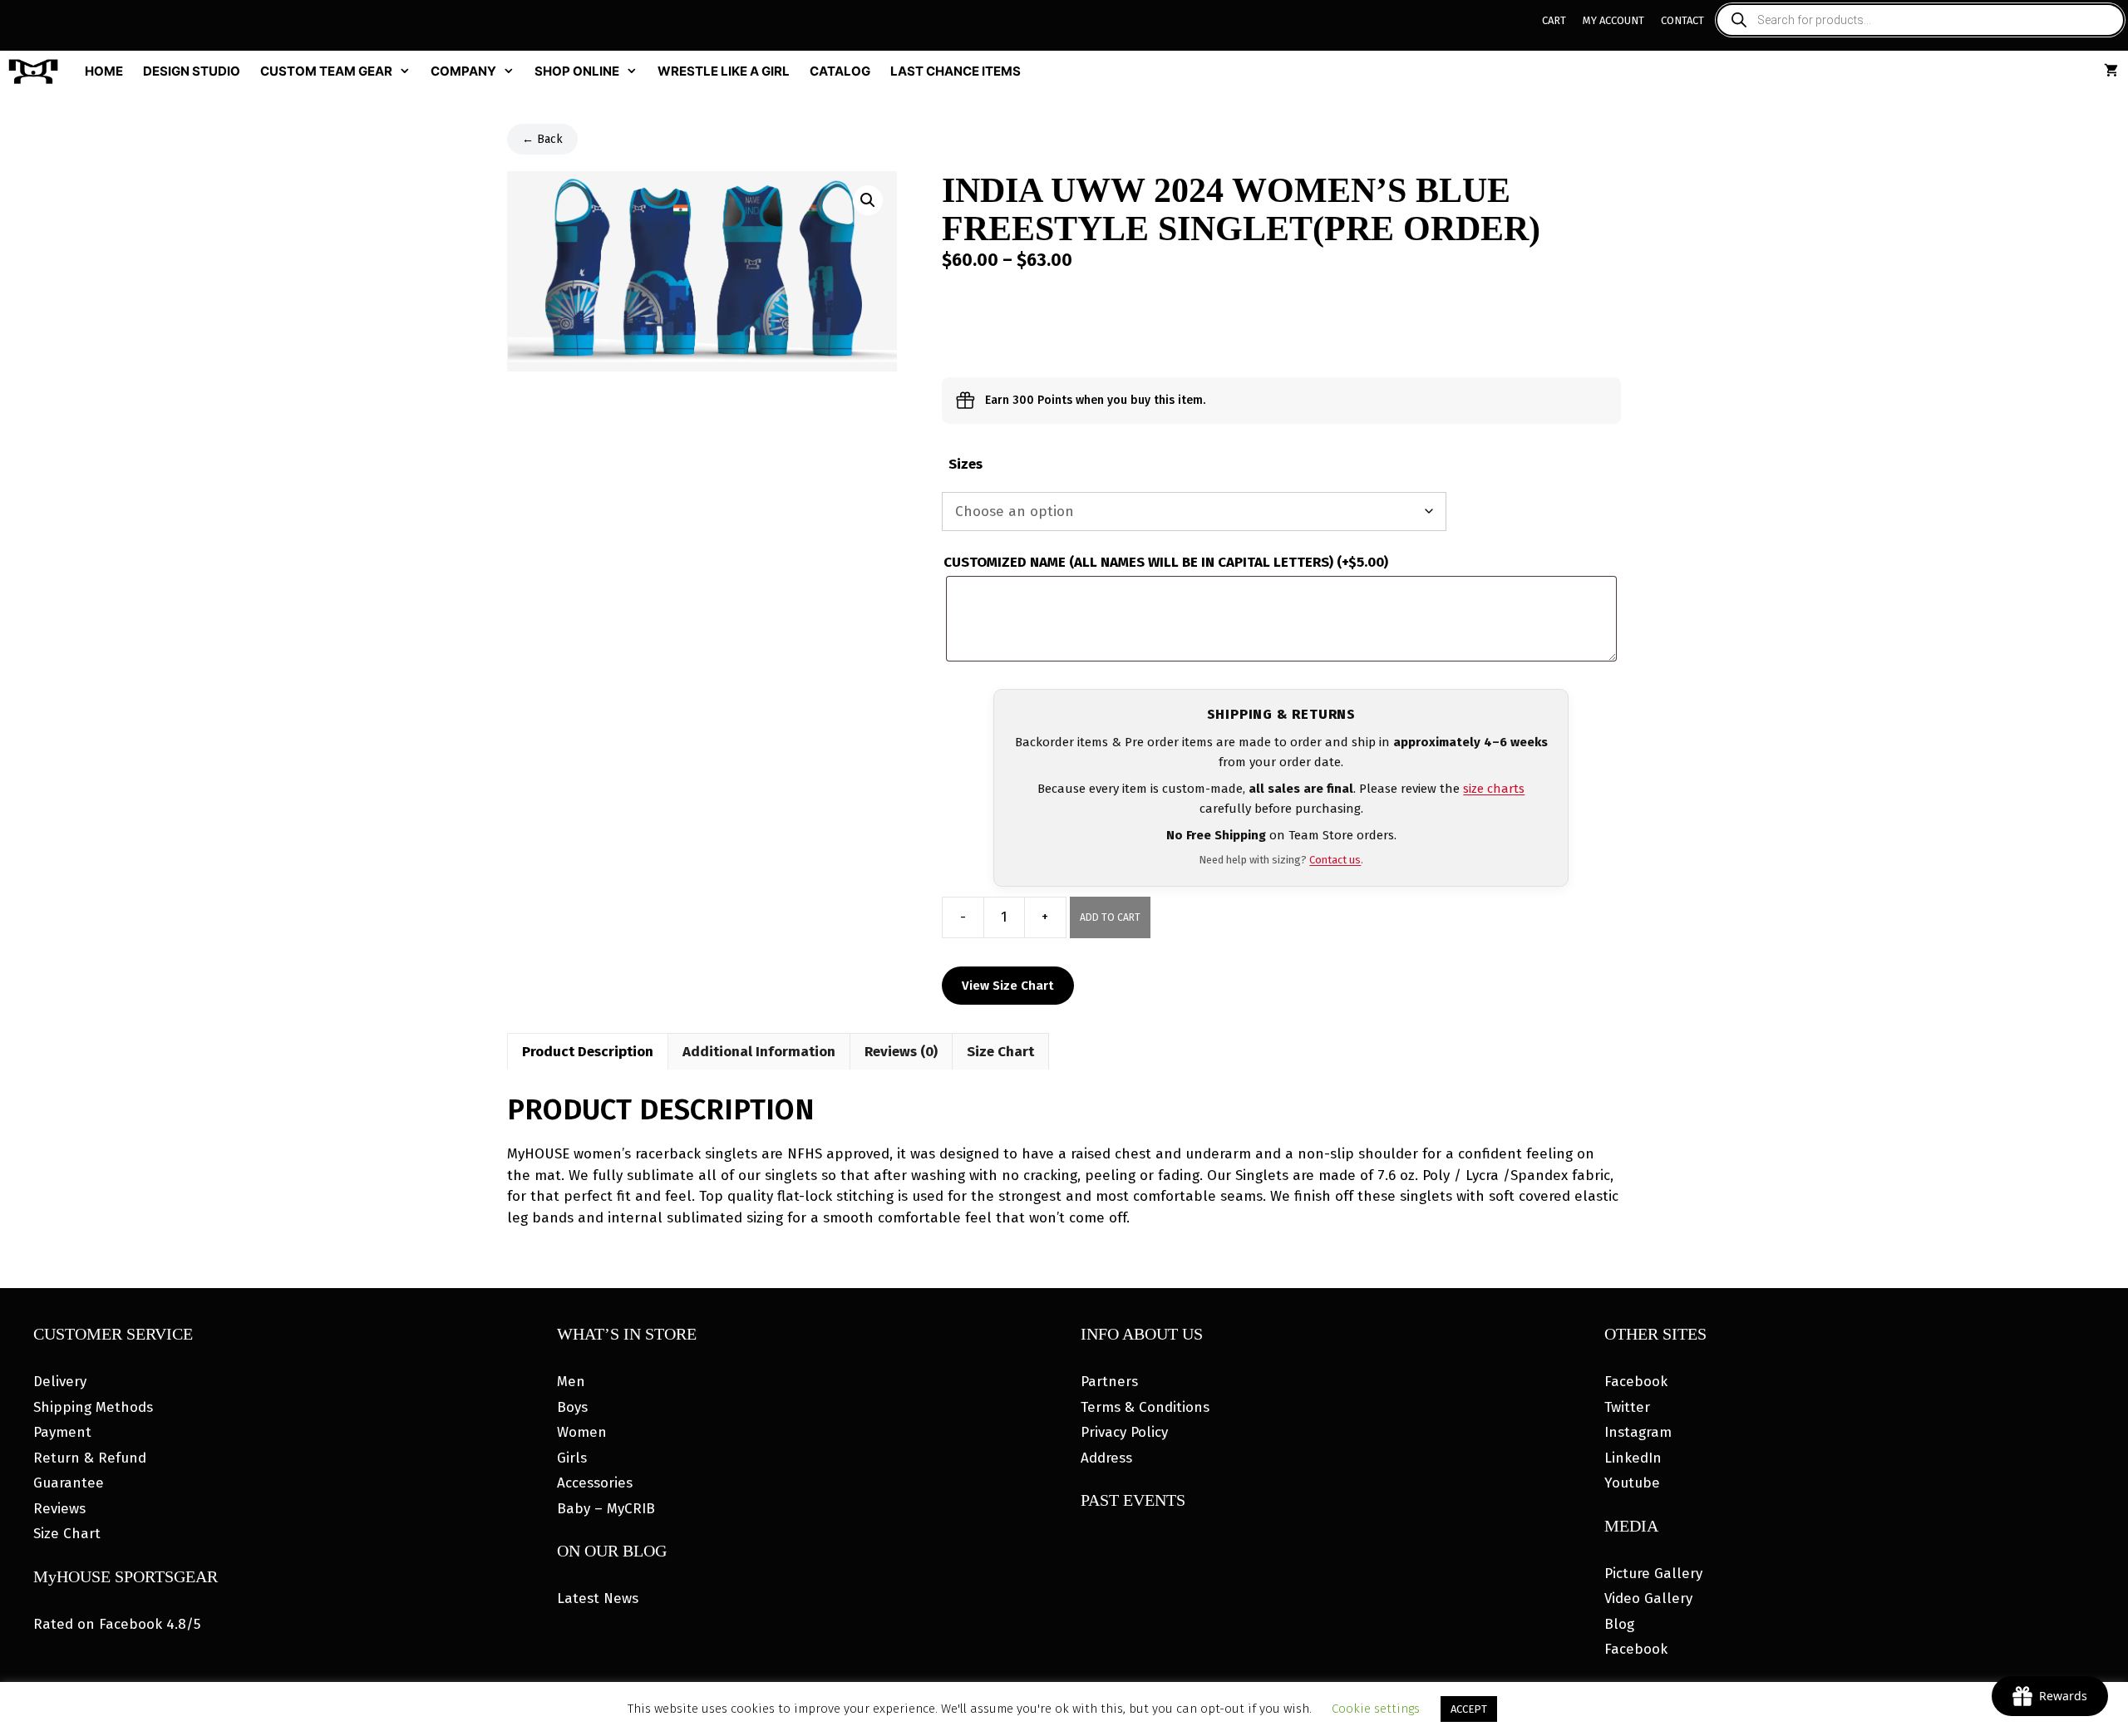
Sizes (965, 464)
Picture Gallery (1653, 1574)
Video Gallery (1648, 1598)
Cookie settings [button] (1376, 1709)
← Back (542, 139)
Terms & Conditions (1145, 1407)
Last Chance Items (956, 71)
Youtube (1632, 1483)
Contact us (1335, 860)
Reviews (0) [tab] (901, 1052)
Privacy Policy (1124, 1432)
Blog (1619, 1624)
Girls (572, 1458)
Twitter (1627, 1407)
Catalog (840, 71)
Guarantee (69, 1483)
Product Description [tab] (588, 1052)
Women (582, 1432)
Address (1106, 1458)
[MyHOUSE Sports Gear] (37, 71)
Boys (572, 1407)
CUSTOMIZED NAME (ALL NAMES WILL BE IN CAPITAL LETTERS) (1166, 562)
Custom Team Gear (326, 71)
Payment (62, 1432)
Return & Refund (90, 1458)
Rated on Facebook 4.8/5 (117, 1624)
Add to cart (1110, 917)
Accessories (595, 1483)
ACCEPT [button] (1469, 1709)
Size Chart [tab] (1000, 1052)
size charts (1494, 789)
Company (463, 71)
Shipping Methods (93, 1407)
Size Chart (67, 1534)
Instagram (1638, 1432)
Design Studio (192, 71)
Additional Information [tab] (759, 1052)
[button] (868, 200)
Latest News (598, 1598)
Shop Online (577, 71)
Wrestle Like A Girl (724, 71)
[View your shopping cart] (2111, 71)
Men (571, 1382)
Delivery (60, 1382)
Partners (1109, 1382)
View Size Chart (1008, 986)
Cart (1554, 20)
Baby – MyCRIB (606, 1509)
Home (104, 71)
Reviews (59, 1509)
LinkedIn (1633, 1458)
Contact (1682, 20)
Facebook (1636, 1382)
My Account (1613, 20)
